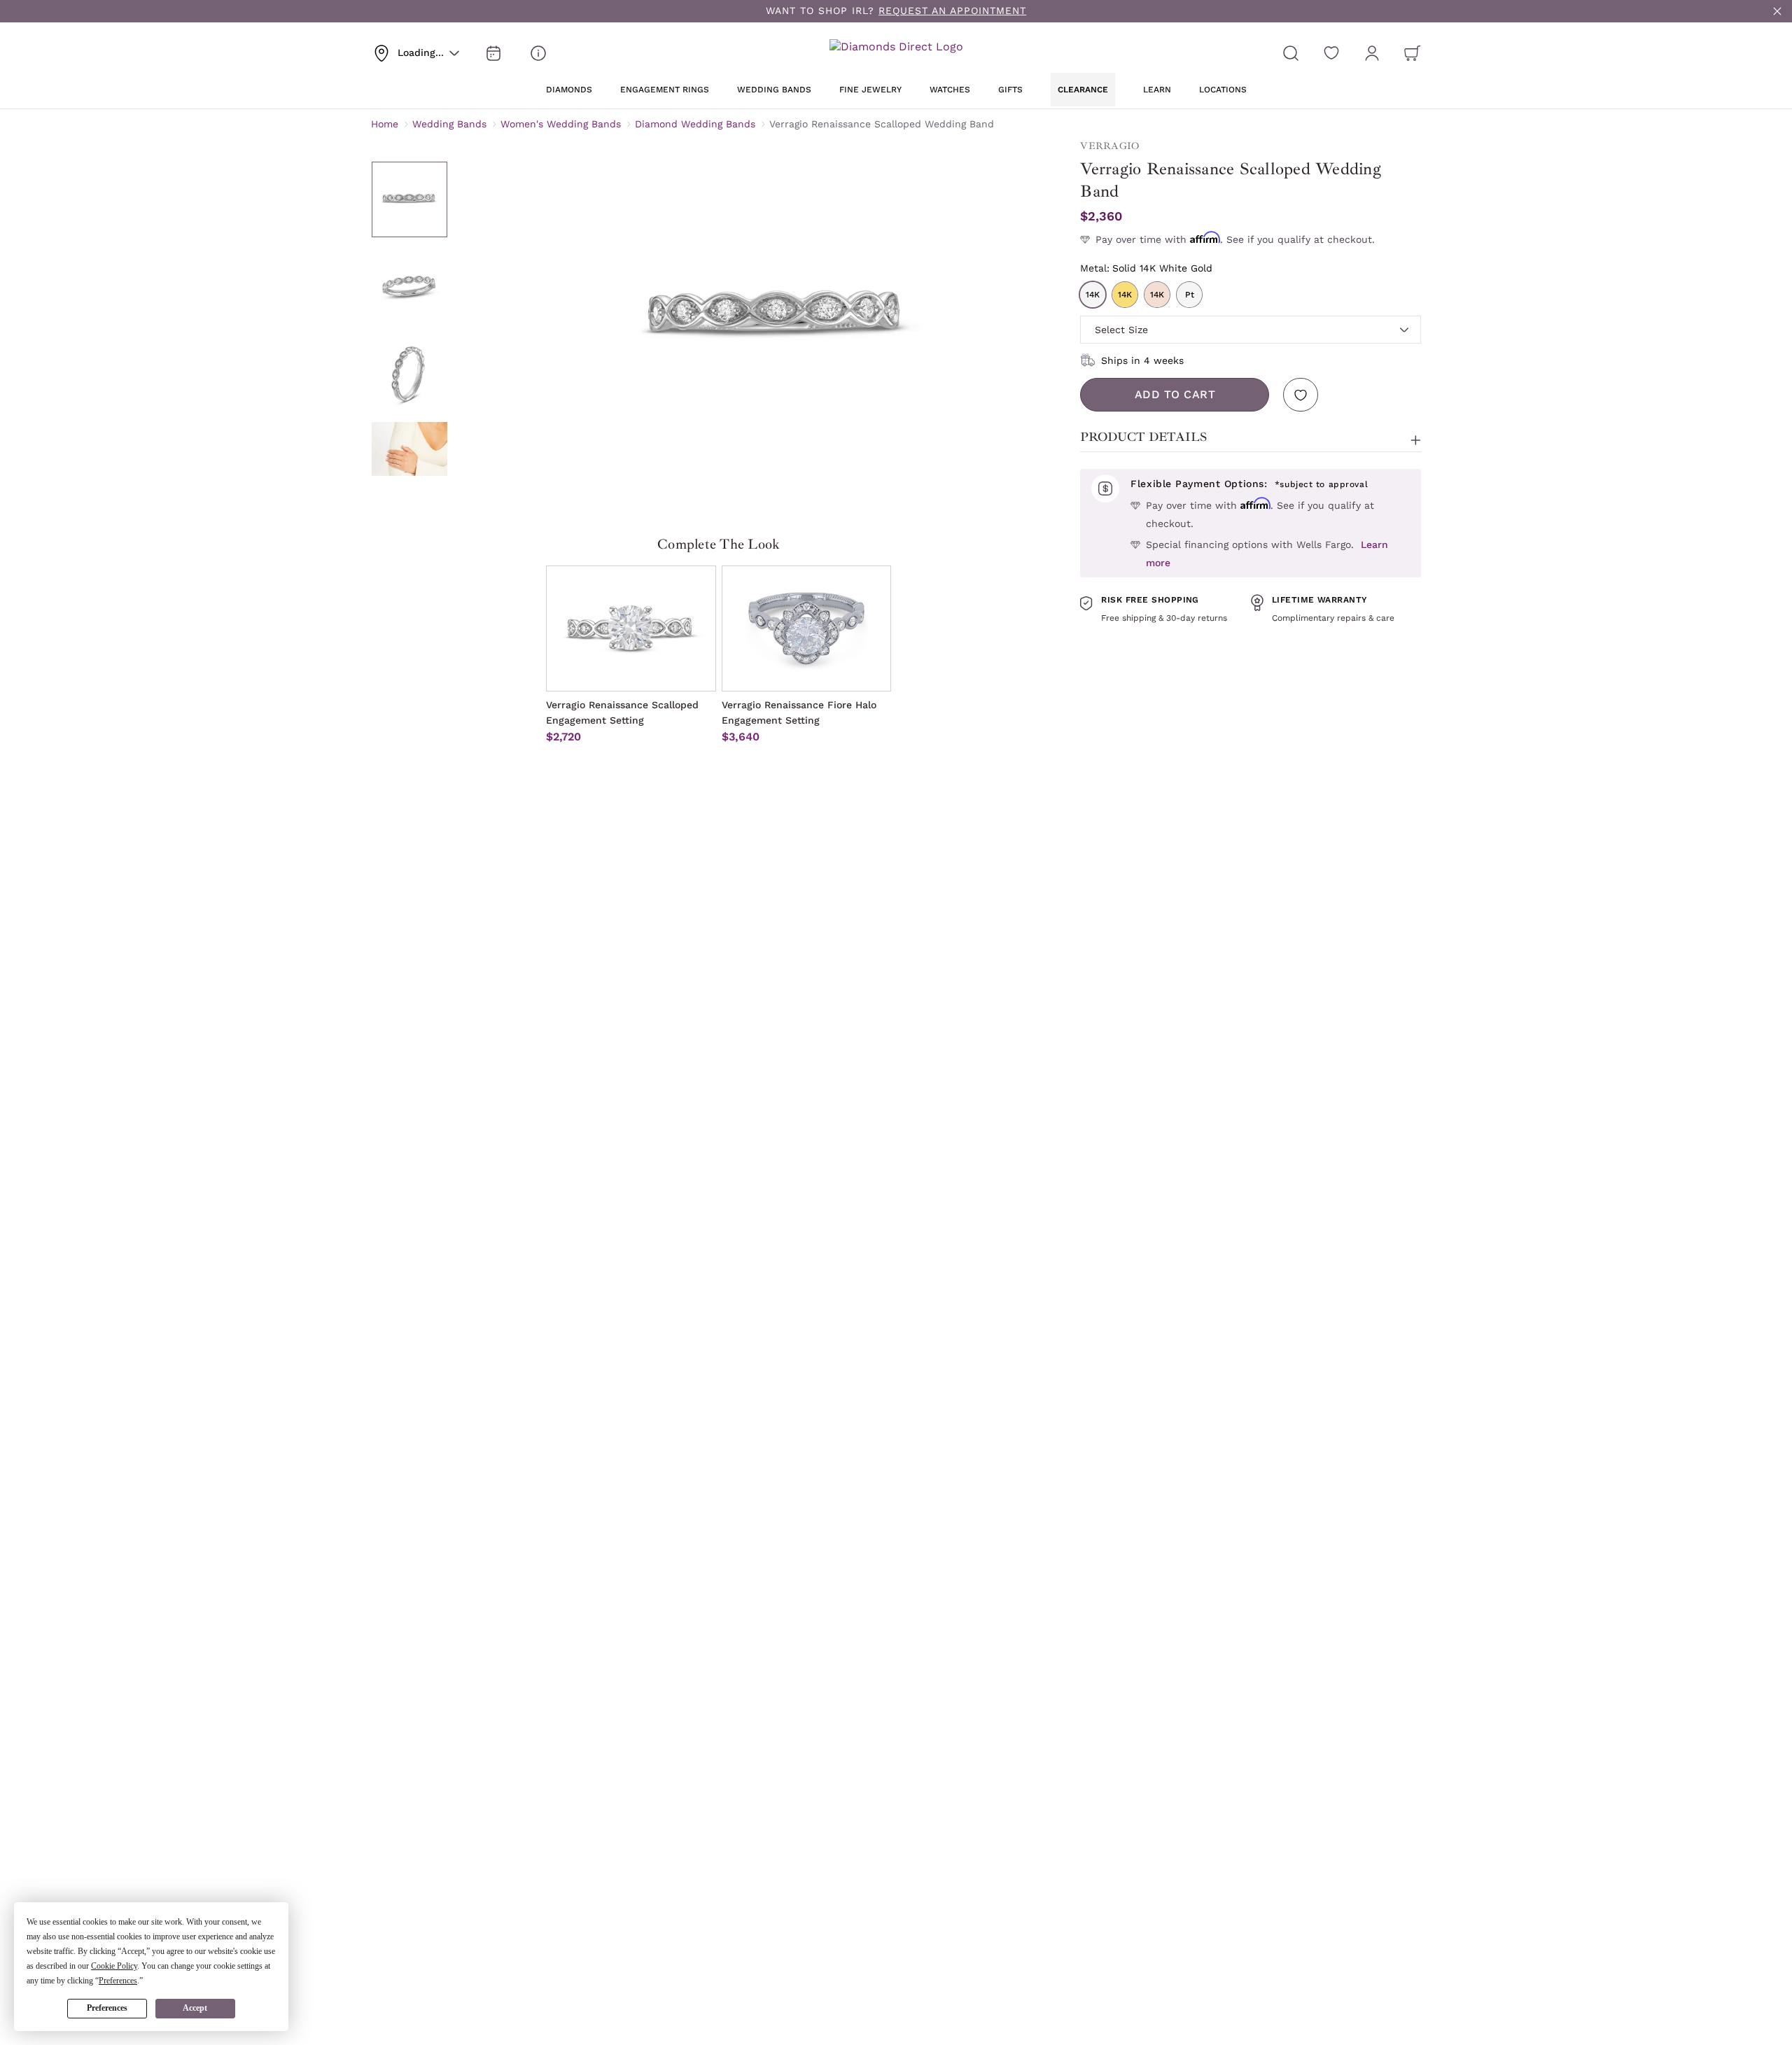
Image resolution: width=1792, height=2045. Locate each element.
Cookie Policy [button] (114, 1966)
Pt (1190, 295)
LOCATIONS (1223, 90)
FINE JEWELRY (870, 90)
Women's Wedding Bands (561, 124)
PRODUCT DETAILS (1143, 437)
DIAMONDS (569, 90)
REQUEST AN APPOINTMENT (952, 10)
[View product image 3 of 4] (409, 373)
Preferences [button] (118, 1981)
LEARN (1157, 90)
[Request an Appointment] (493, 53)
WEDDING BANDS (774, 90)
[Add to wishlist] (1301, 395)
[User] (1372, 53)
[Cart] (1413, 53)
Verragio (1109, 146)
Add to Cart (1175, 394)
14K (1093, 295)
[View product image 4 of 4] (409, 460)
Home (385, 124)
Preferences (107, 2008)
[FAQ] (538, 53)
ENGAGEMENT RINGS (665, 90)
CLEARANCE (1083, 90)
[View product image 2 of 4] (409, 286)
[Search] (1291, 53)
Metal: (1146, 268)
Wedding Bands (449, 124)
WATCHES (950, 90)
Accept (195, 2008)
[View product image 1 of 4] (409, 199)
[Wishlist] (1331, 53)
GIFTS (1010, 90)
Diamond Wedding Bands (695, 124)
